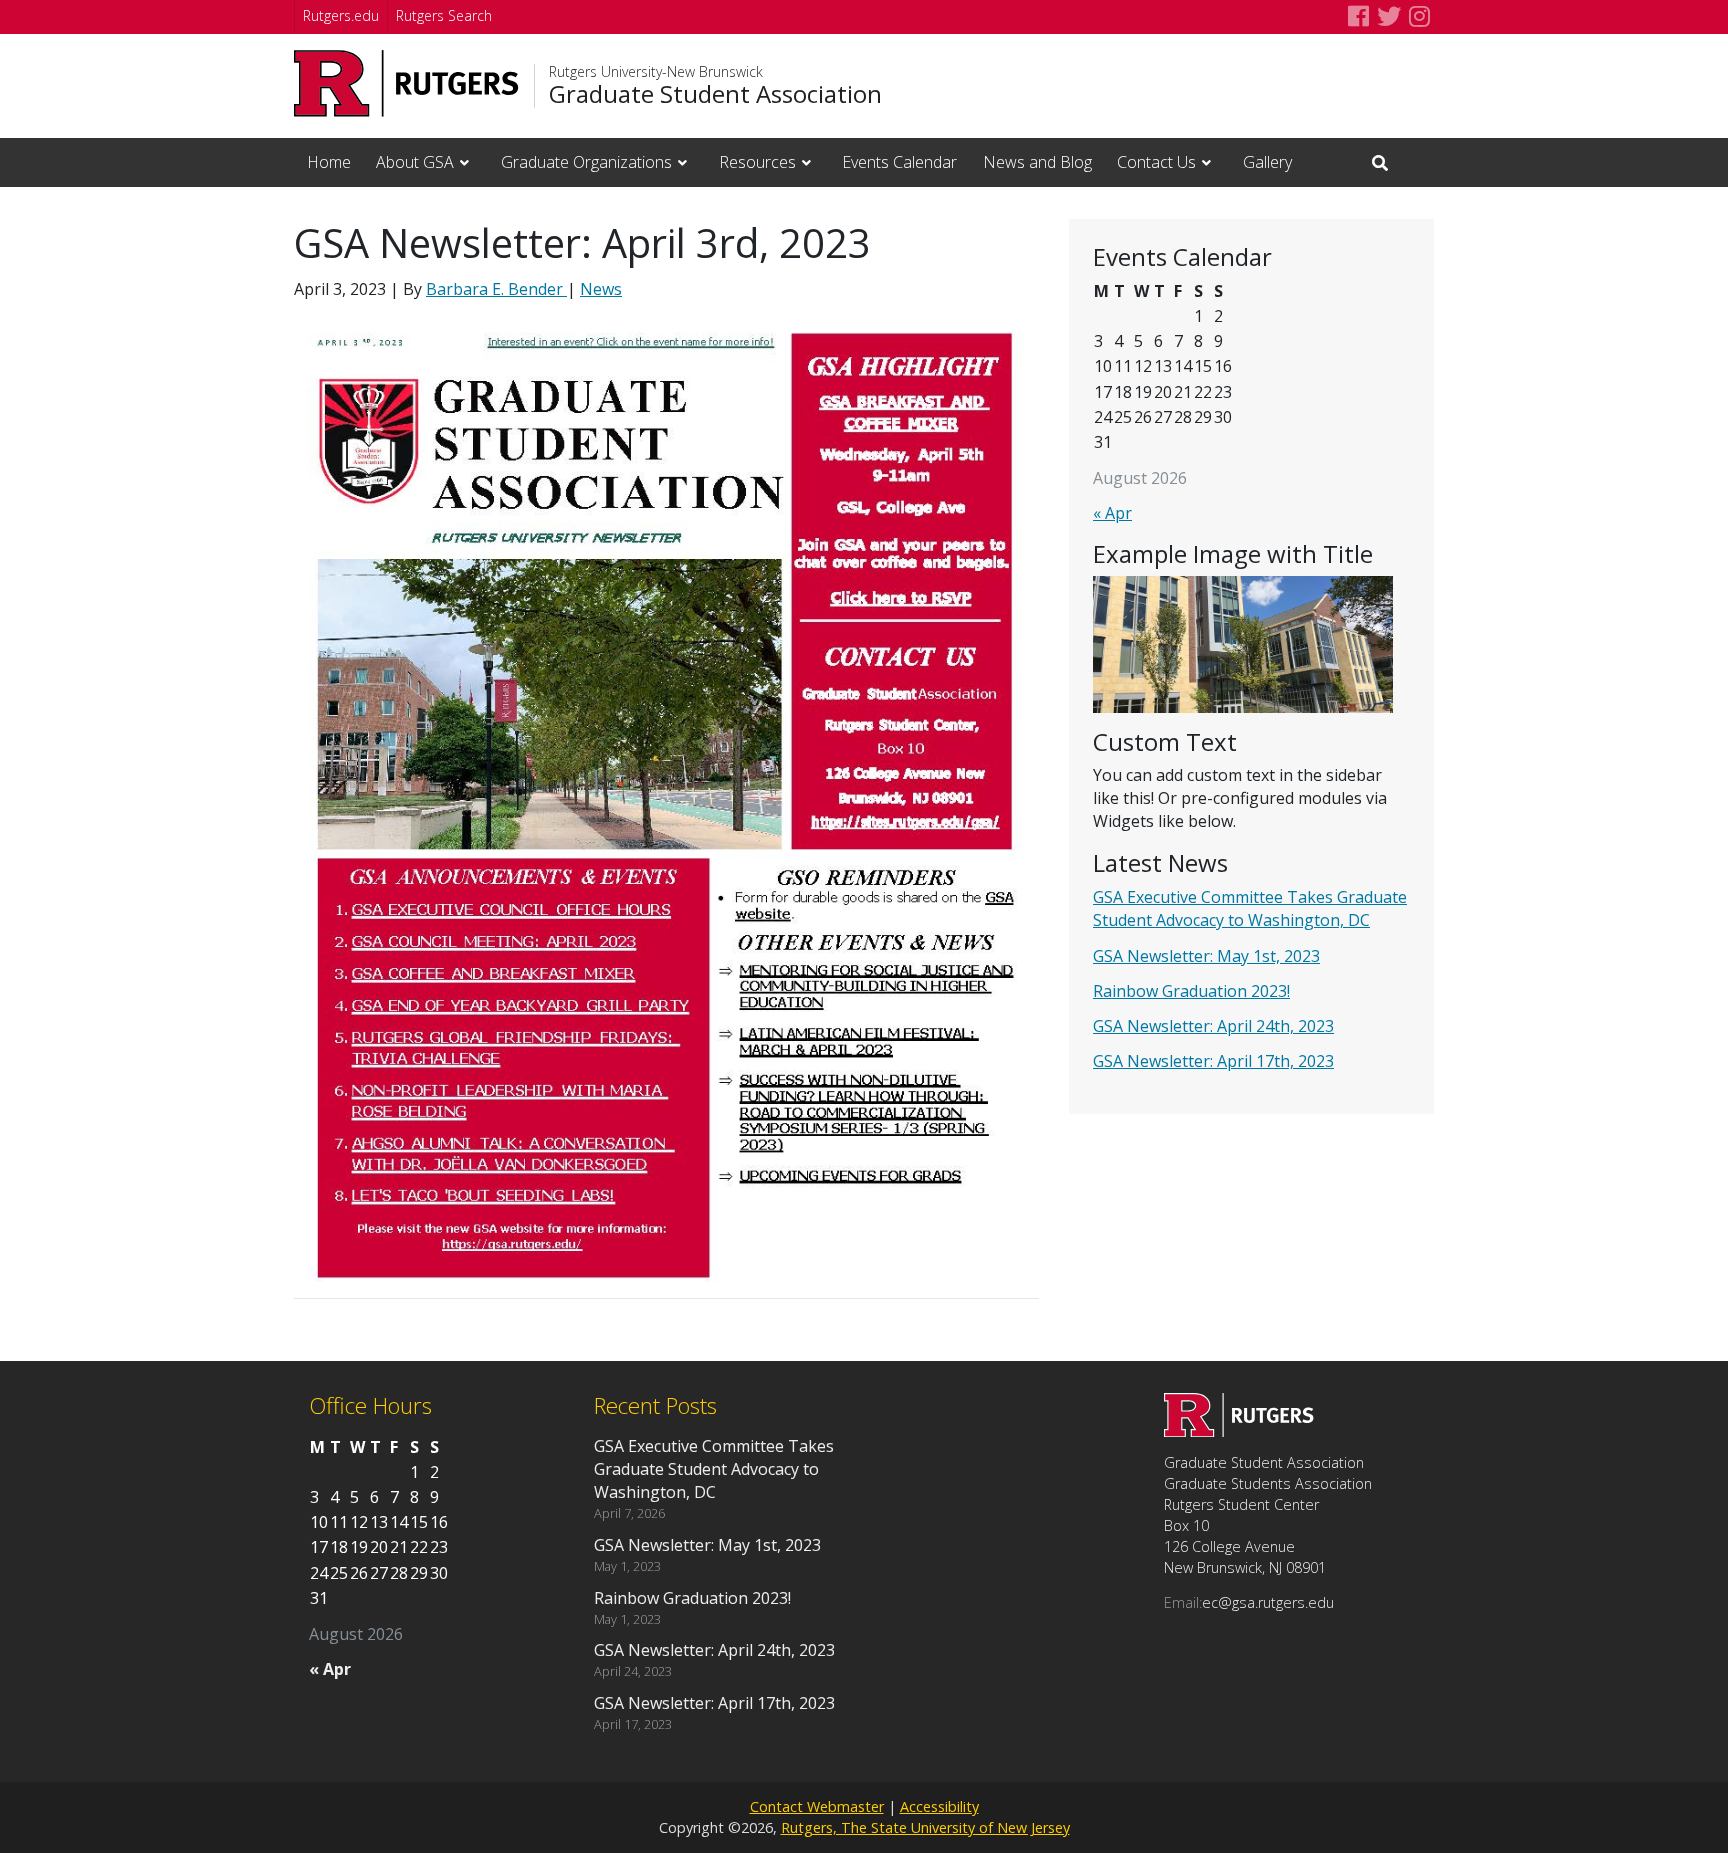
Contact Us (1156, 162)
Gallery (1267, 162)
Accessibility (939, 1806)
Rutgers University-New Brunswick (656, 72)
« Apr (1112, 513)
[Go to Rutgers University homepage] (406, 83)
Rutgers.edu (341, 15)
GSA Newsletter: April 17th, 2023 (1213, 1061)
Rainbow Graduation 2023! (1191, 991)
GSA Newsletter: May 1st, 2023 (1206, 956)
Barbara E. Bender (496, 289)
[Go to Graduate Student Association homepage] (1239, 1431)
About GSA (415, 162)
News (601, 289)
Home (329, 162)
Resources (757, 162)
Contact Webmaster (817, 1806)
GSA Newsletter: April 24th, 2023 (1213, 1026)
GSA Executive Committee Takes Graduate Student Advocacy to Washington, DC (1250, 908)
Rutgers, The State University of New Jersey (925, 1827)
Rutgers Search (444, 15)
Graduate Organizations (586, 162)
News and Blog (1037, 162)
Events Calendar (899, 162)
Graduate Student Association (715, 94)
